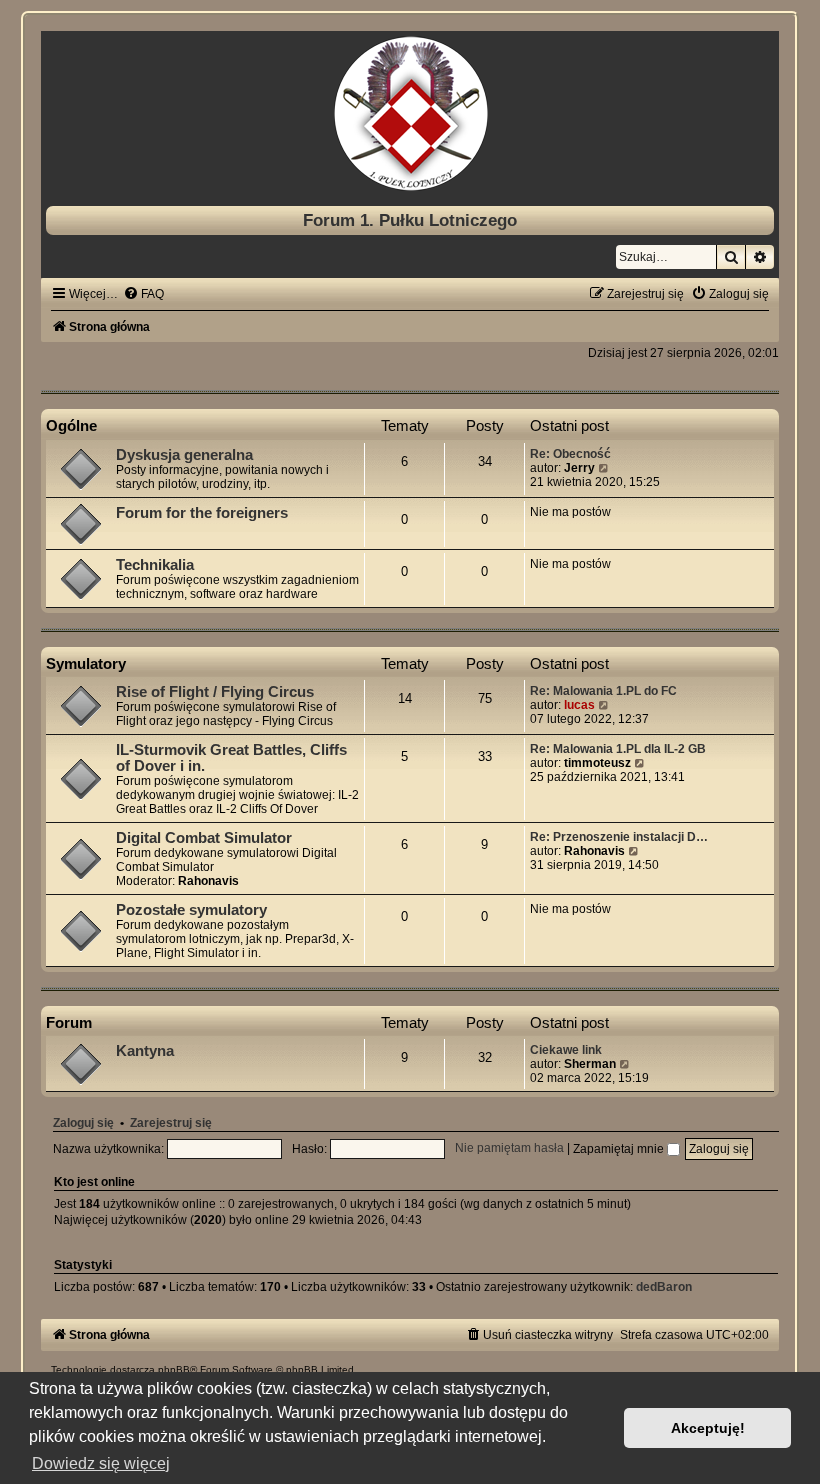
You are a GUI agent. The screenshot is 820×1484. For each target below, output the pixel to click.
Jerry (579, 468)
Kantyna (145, 1051)
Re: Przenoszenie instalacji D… (619, 837)
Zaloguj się (83, 1123)
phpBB (174, 1369)
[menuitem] (143, 294)
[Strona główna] (410, 113)
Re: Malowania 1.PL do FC (603, 691)
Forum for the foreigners (202, 513)
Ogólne (71, 425)
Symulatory (86, 663)
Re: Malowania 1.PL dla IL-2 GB (618, 749)
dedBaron (664, 1287)
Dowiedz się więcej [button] (101, 1463)
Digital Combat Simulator (204, 838)
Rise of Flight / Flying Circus (215, 692)
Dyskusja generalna (184, 455)
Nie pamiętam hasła (509, 1149)
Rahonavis (208, 881)
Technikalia (155, 565)
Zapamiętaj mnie (620, 1149)
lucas (579, 705)
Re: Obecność (570, 454)
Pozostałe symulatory (191, 910)
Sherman (590, 1064)
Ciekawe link (566, 1050)
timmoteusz (597, 763)
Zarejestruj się (171, 1123)
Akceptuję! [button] (708, 1428)
